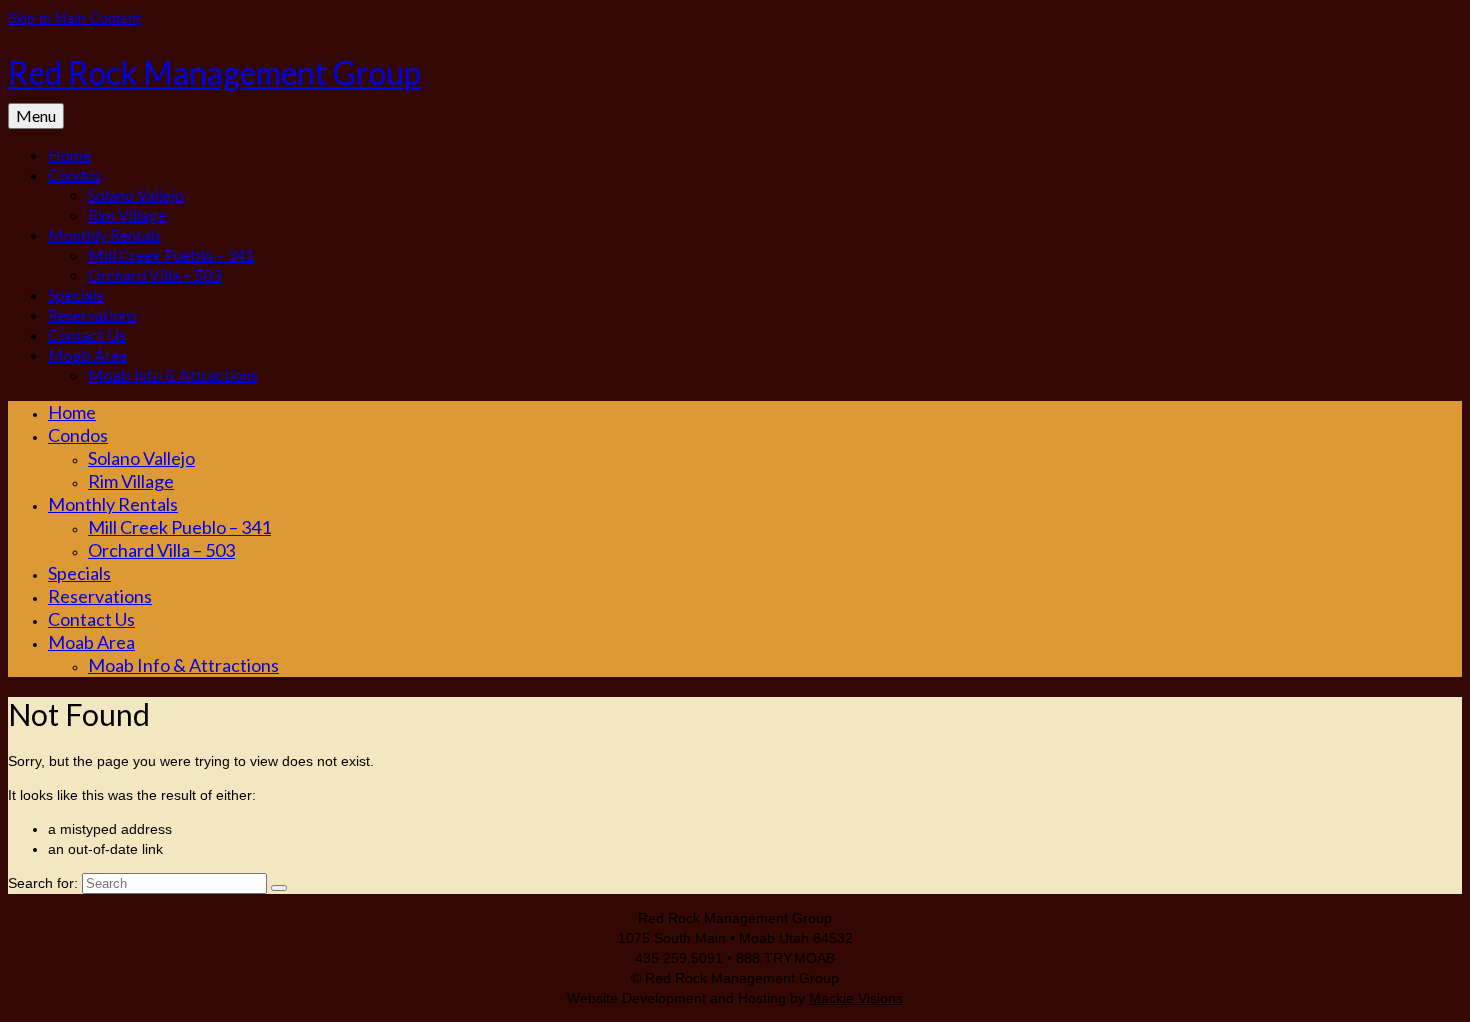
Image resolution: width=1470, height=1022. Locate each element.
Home (69, 154)
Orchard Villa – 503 (154, 274)
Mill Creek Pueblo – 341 (171, 254)
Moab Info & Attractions (173, 374)
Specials (76, 294)
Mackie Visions (856, 998)
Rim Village (127, 214)
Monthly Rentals (104, 234)
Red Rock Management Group (214, 72)
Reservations (92, 314)
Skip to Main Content (74, 18)
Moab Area (87, 354)
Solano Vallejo (136, 194)
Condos (74, 174)
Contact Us (87, 334)
